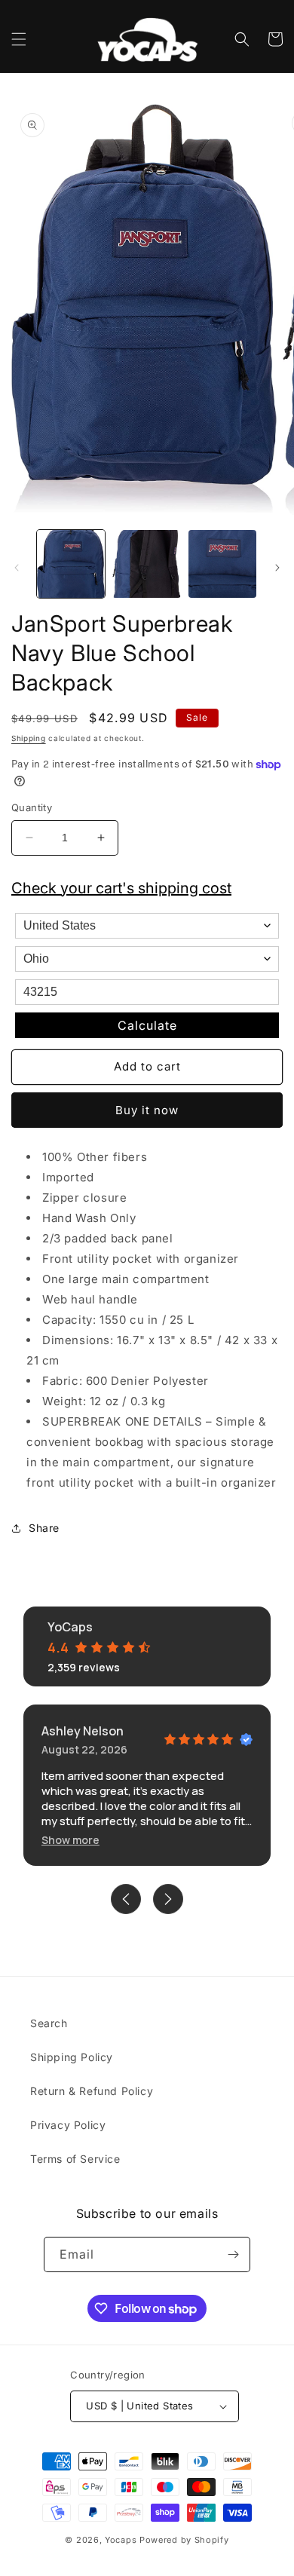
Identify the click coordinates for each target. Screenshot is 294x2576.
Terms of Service (75, 2159)
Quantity (32, 807)
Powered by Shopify (184, 2540)
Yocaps (121, 2540)
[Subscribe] (233, 2254)
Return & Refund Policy (92, 2091)
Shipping (29, 738)
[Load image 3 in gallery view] (222, 564)
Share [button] (44, 1528)
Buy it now (147, 1110)
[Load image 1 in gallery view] (71, 564)
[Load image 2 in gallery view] (146, 564)
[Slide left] (17, 568)
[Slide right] (277, 568)
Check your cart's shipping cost (121, 888)
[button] (19, 39)
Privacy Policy (68, 2125)
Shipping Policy (72, 2057)
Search (49, 2023)
